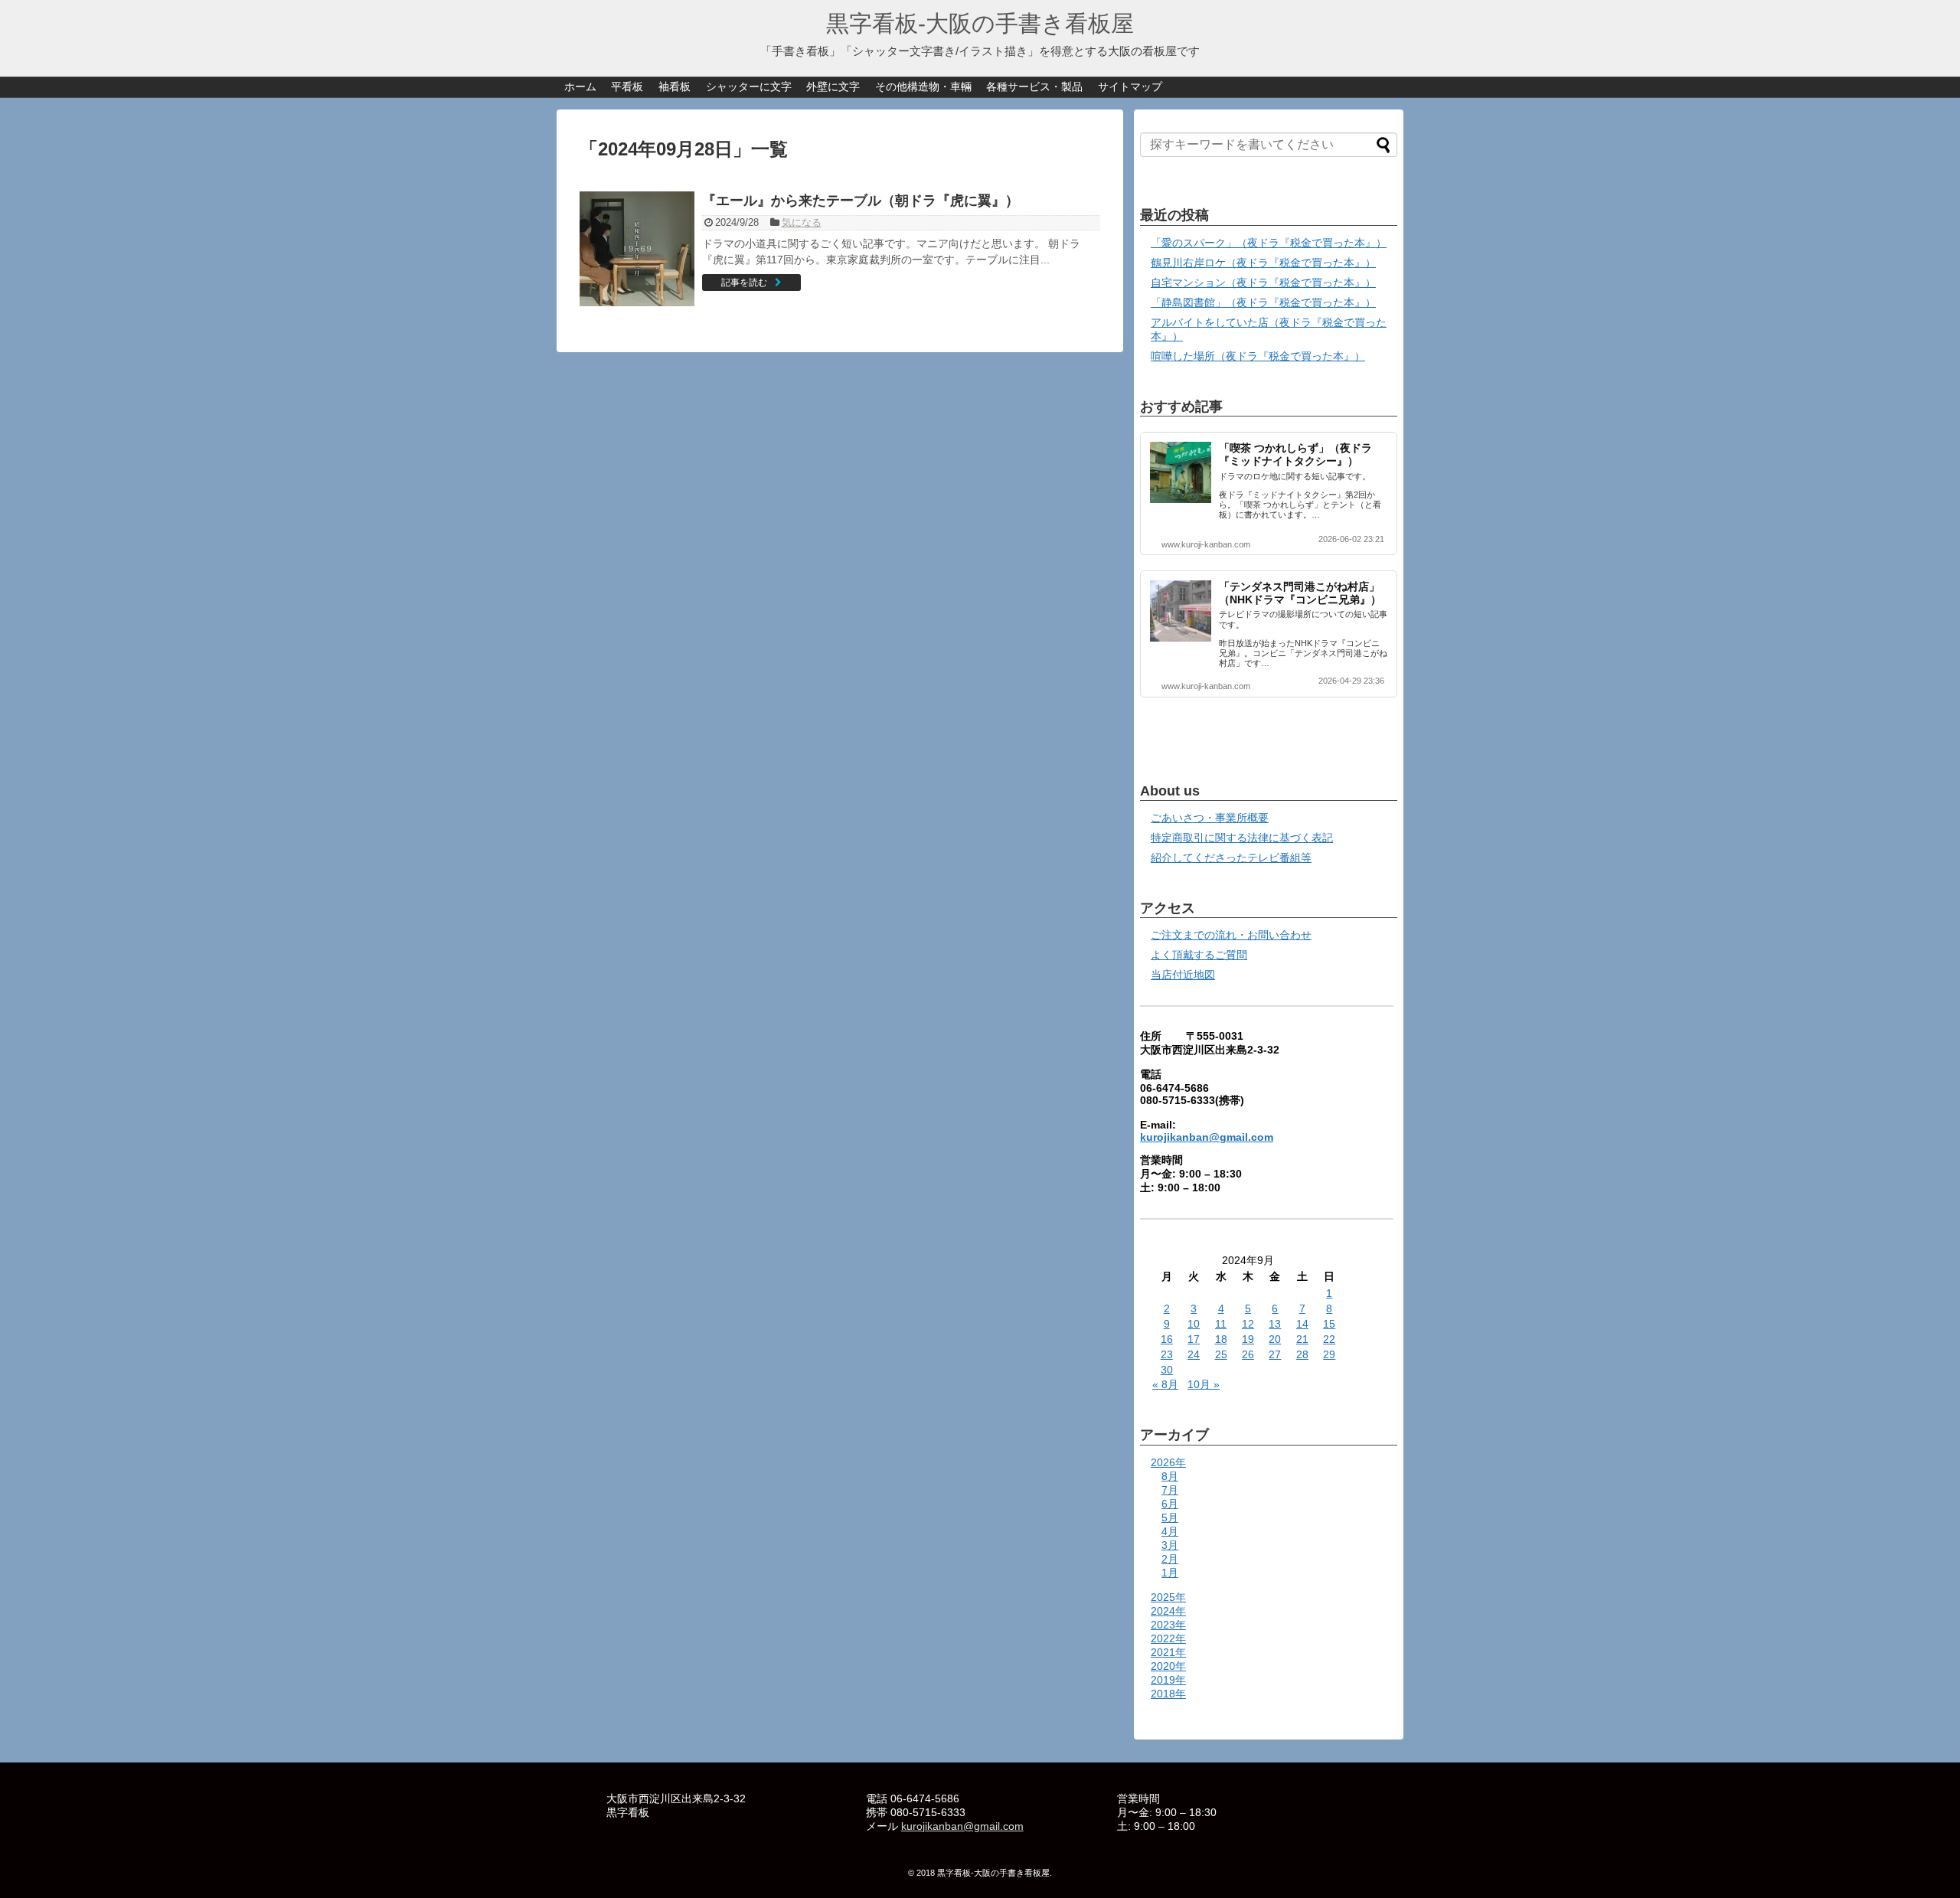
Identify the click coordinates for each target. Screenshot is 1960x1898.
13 (1275, 1324)
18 (1221, 1339)
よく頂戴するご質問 (1199, 955)
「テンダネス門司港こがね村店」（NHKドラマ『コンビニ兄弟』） (1300, 593)
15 (1329, 1324)
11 (1221, 1324)
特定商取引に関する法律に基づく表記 (1242, 838)
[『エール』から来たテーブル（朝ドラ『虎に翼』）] (637, 249)
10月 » (1204, 1384)
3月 (1170, 1545)
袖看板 (675, 87)
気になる (802, 222)
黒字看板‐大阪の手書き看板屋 (980, 23)
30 (1167, 1370)
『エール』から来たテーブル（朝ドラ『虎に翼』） (861, 201)
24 (1194, 1354)
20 (1275, 1339)
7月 (1170, 1490)
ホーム (580, 87)
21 (1302, 1339)
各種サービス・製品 (1034, 87)
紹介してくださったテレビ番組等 (1231, 858)
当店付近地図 (1183, 975)
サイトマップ (1130, 87)
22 (1329, 1339)
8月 (1170, 1476)
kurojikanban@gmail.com (1207, 1137)
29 (1329, 1354)
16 (1167, 1339)
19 (1248, 1339)
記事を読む (744, 283)
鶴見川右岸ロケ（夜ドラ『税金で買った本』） (1263, 263)
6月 (1170, 1504)
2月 (1170, 1559)
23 (1167, 1354)
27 (1275, 1354)
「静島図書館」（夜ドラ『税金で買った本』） (1263, 302)
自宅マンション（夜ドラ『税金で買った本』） (1263, 283)
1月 (1170, 1573)
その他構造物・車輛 (923, 87)
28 (1302, 1354)
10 (1194, 1324)
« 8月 (1165, 1384)
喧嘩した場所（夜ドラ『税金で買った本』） (1258, 356)
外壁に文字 (833, 87)
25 (1221, 1354)
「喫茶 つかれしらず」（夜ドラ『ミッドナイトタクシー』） (1295, 454)
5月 (1170, 1517)
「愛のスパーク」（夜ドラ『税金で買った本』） (1269, 243)
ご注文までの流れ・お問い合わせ (1231, 935)
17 (1194, 1339)
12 (1248, 1324)
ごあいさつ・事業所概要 (1210, 818)
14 (1302, 1324)
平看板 (627, 87)
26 (1248, 1354)
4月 (1170, 1531)
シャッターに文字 (749, 87)
